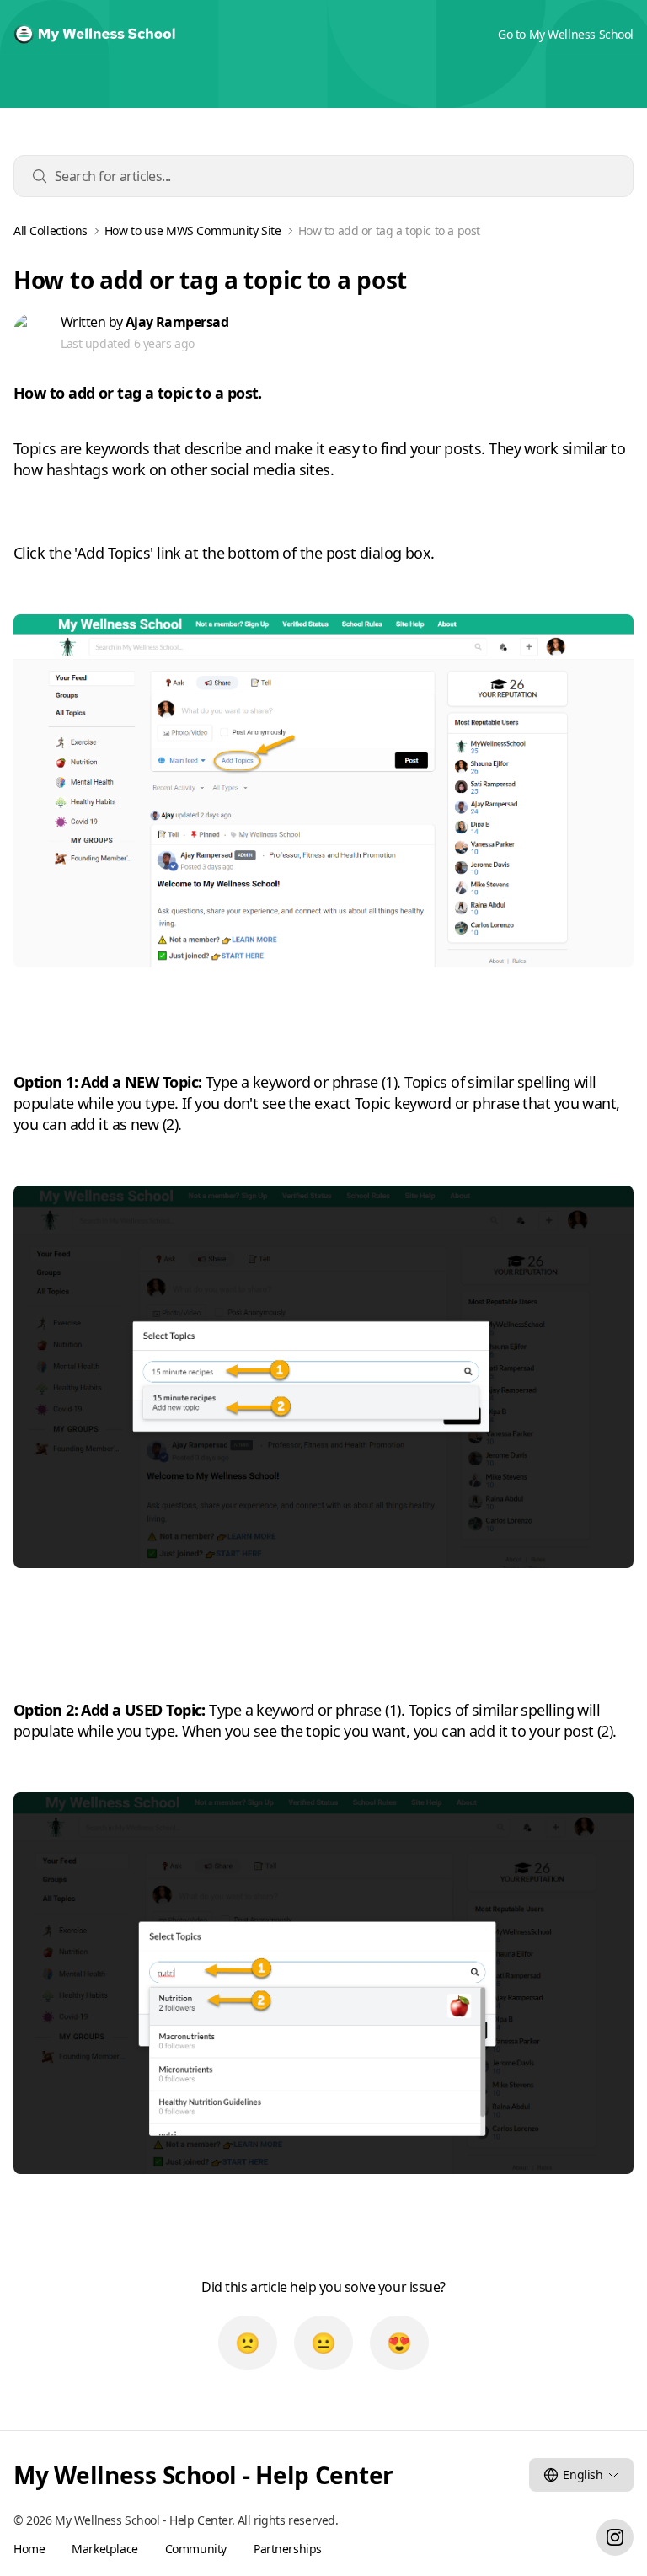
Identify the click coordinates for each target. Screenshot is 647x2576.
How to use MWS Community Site (193, 231)
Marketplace (104, 2549)
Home (29, 2549)
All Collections (51, 231)
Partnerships (288, 2549)
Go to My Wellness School (566, 34)
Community (196, 2549)
